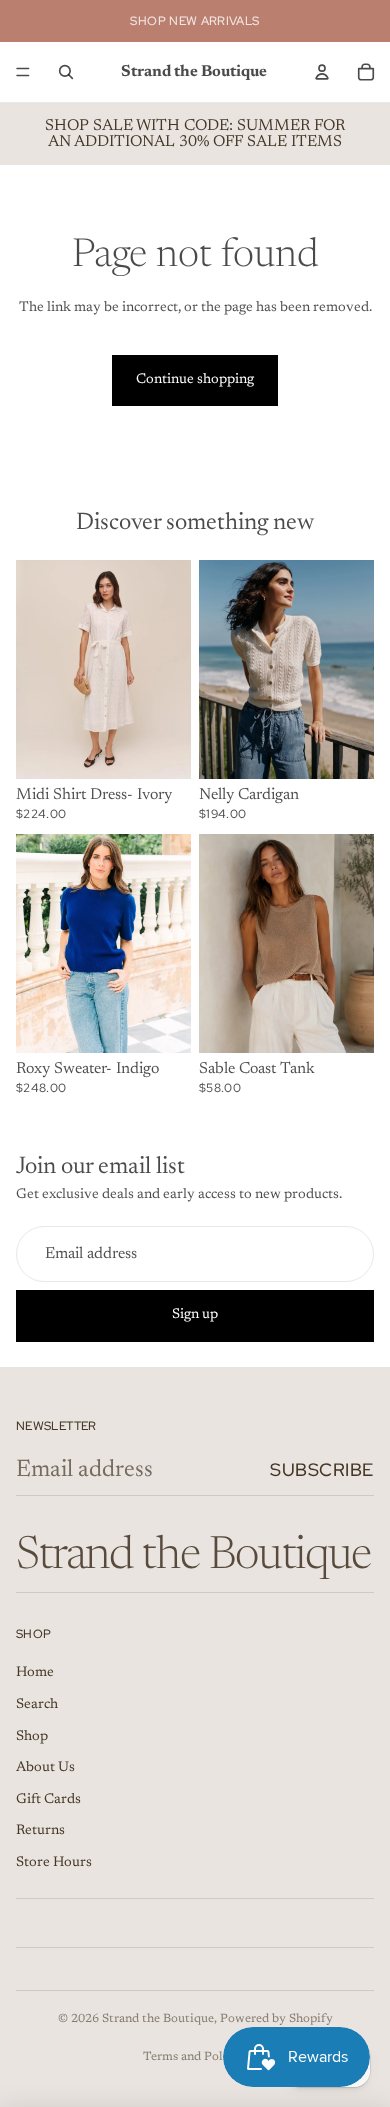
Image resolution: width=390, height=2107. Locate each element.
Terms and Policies (195, 2057)
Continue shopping (195, 380)
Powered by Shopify (276, 2019)
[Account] (322, 72)
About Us (45, 1768)
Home (35, 1673)
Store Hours (54, 1863)
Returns (40, 1831)
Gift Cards (48, 1800)
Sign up (195, 1315)
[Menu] (23, 72)
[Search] (66, 72)
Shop (32, 1737)
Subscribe (322, 1469)
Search (37, 1705)
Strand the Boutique (158, 2019)
